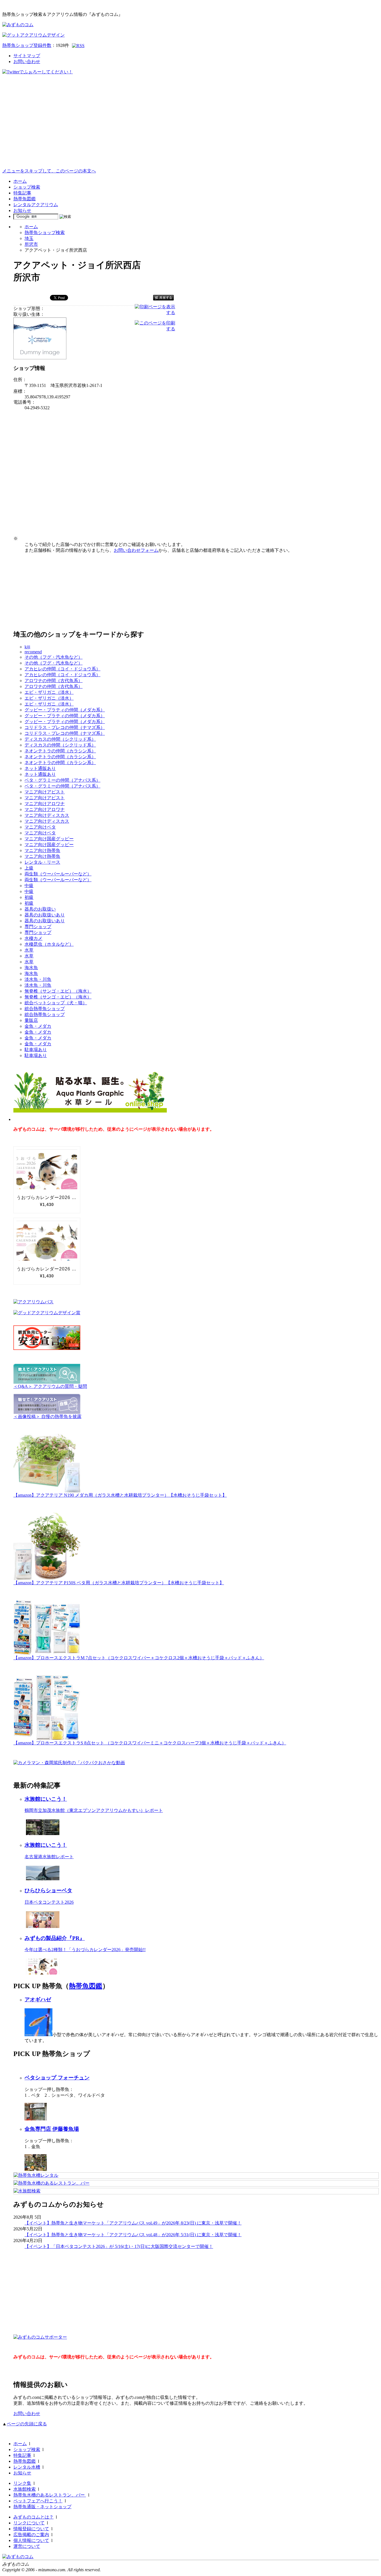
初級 (29, 897)
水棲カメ (33, 938)
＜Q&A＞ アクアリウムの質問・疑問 (50, 1386)
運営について (27, 2546)
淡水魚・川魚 (38, 979)
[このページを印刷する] (155, 329)
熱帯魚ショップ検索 (45, 233)
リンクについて (29, 2523)
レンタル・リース (42, 862)
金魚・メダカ (38, 1026)
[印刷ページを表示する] (155, 313)
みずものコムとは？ (33, 2517)
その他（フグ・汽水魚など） (54, 657)
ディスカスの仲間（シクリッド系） (60, 739)
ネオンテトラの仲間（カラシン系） (60, 751)
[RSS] (78, 46)
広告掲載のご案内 (31, 2535)
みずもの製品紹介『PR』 (55, 1938)
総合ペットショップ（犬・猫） (56, 1003)
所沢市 (31, 244)
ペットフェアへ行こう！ (38, 2501)
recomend (33, 652)
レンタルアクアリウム (36, 205)
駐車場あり (36, 1050)
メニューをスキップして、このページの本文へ (49, 171)
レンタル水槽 (27, 2467)
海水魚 (31, 968)
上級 (29, 868)
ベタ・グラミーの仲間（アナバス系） (62, 780)
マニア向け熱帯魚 (42, 850)
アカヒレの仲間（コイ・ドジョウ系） (62, 669)
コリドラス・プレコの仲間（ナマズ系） (65, 727)
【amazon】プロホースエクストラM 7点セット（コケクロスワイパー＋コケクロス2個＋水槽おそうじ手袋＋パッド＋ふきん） (139, 1658)
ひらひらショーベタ (48, 1890)
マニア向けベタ (40, 827)
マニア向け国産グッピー (49, 839)
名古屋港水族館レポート (49, 1857)
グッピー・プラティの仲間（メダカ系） (65, 710)
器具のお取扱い (40, 909)
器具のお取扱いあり (45, 915)
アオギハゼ (38, 2000)
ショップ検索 (27, 187)
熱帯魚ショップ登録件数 (27, 45)
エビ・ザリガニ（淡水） (49, 692)
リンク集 (22, 2483)
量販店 (31, 1020)
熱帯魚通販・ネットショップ (42, 2507)
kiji (27, 647)
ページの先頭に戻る (27, 2424)
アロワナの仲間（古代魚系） (54, 681)
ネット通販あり (40, 768)
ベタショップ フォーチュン (57, 2078)
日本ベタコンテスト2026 (49, 1902)
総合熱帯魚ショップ (45, 1009)
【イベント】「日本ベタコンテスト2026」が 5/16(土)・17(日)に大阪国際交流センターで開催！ (119, 2246)
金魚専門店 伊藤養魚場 (52, 2129)
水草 (29, 950)
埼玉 (29, 238)
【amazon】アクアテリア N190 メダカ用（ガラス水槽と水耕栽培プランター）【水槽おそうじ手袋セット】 (120, 1495)
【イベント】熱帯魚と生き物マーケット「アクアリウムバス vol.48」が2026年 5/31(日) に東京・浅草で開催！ (133, 2235)
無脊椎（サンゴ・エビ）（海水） (58, 991)
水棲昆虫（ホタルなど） (49, 944)
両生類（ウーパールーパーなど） (58, 874)
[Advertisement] (191, 126)
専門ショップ (38, 927)
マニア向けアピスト (45, 792)
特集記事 (22, 193)
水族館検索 (25, 2489)
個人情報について (31, 2540)
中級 (29, 886)
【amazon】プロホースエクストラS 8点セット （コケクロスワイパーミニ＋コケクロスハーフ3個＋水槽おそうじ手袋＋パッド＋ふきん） (150, 1743)
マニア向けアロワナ (45, 804)
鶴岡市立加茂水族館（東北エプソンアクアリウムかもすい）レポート (94, 1810)
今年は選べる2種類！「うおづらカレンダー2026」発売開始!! (85, 1950)
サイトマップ (27, 56)
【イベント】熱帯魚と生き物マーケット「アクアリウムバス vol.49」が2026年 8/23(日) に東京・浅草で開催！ (133, 2223)
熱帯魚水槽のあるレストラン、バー (50, 2495)
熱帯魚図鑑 (25, 199)
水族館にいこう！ (46, 1799)
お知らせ (22, 210)
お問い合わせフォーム (136, 550)
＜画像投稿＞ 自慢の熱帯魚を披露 (47, 1416)
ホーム (20, 181)
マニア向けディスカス (47, 815)
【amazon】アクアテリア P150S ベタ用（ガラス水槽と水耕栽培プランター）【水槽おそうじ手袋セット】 (119, 1583)
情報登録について (31, 2529)
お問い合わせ (27, 62)
